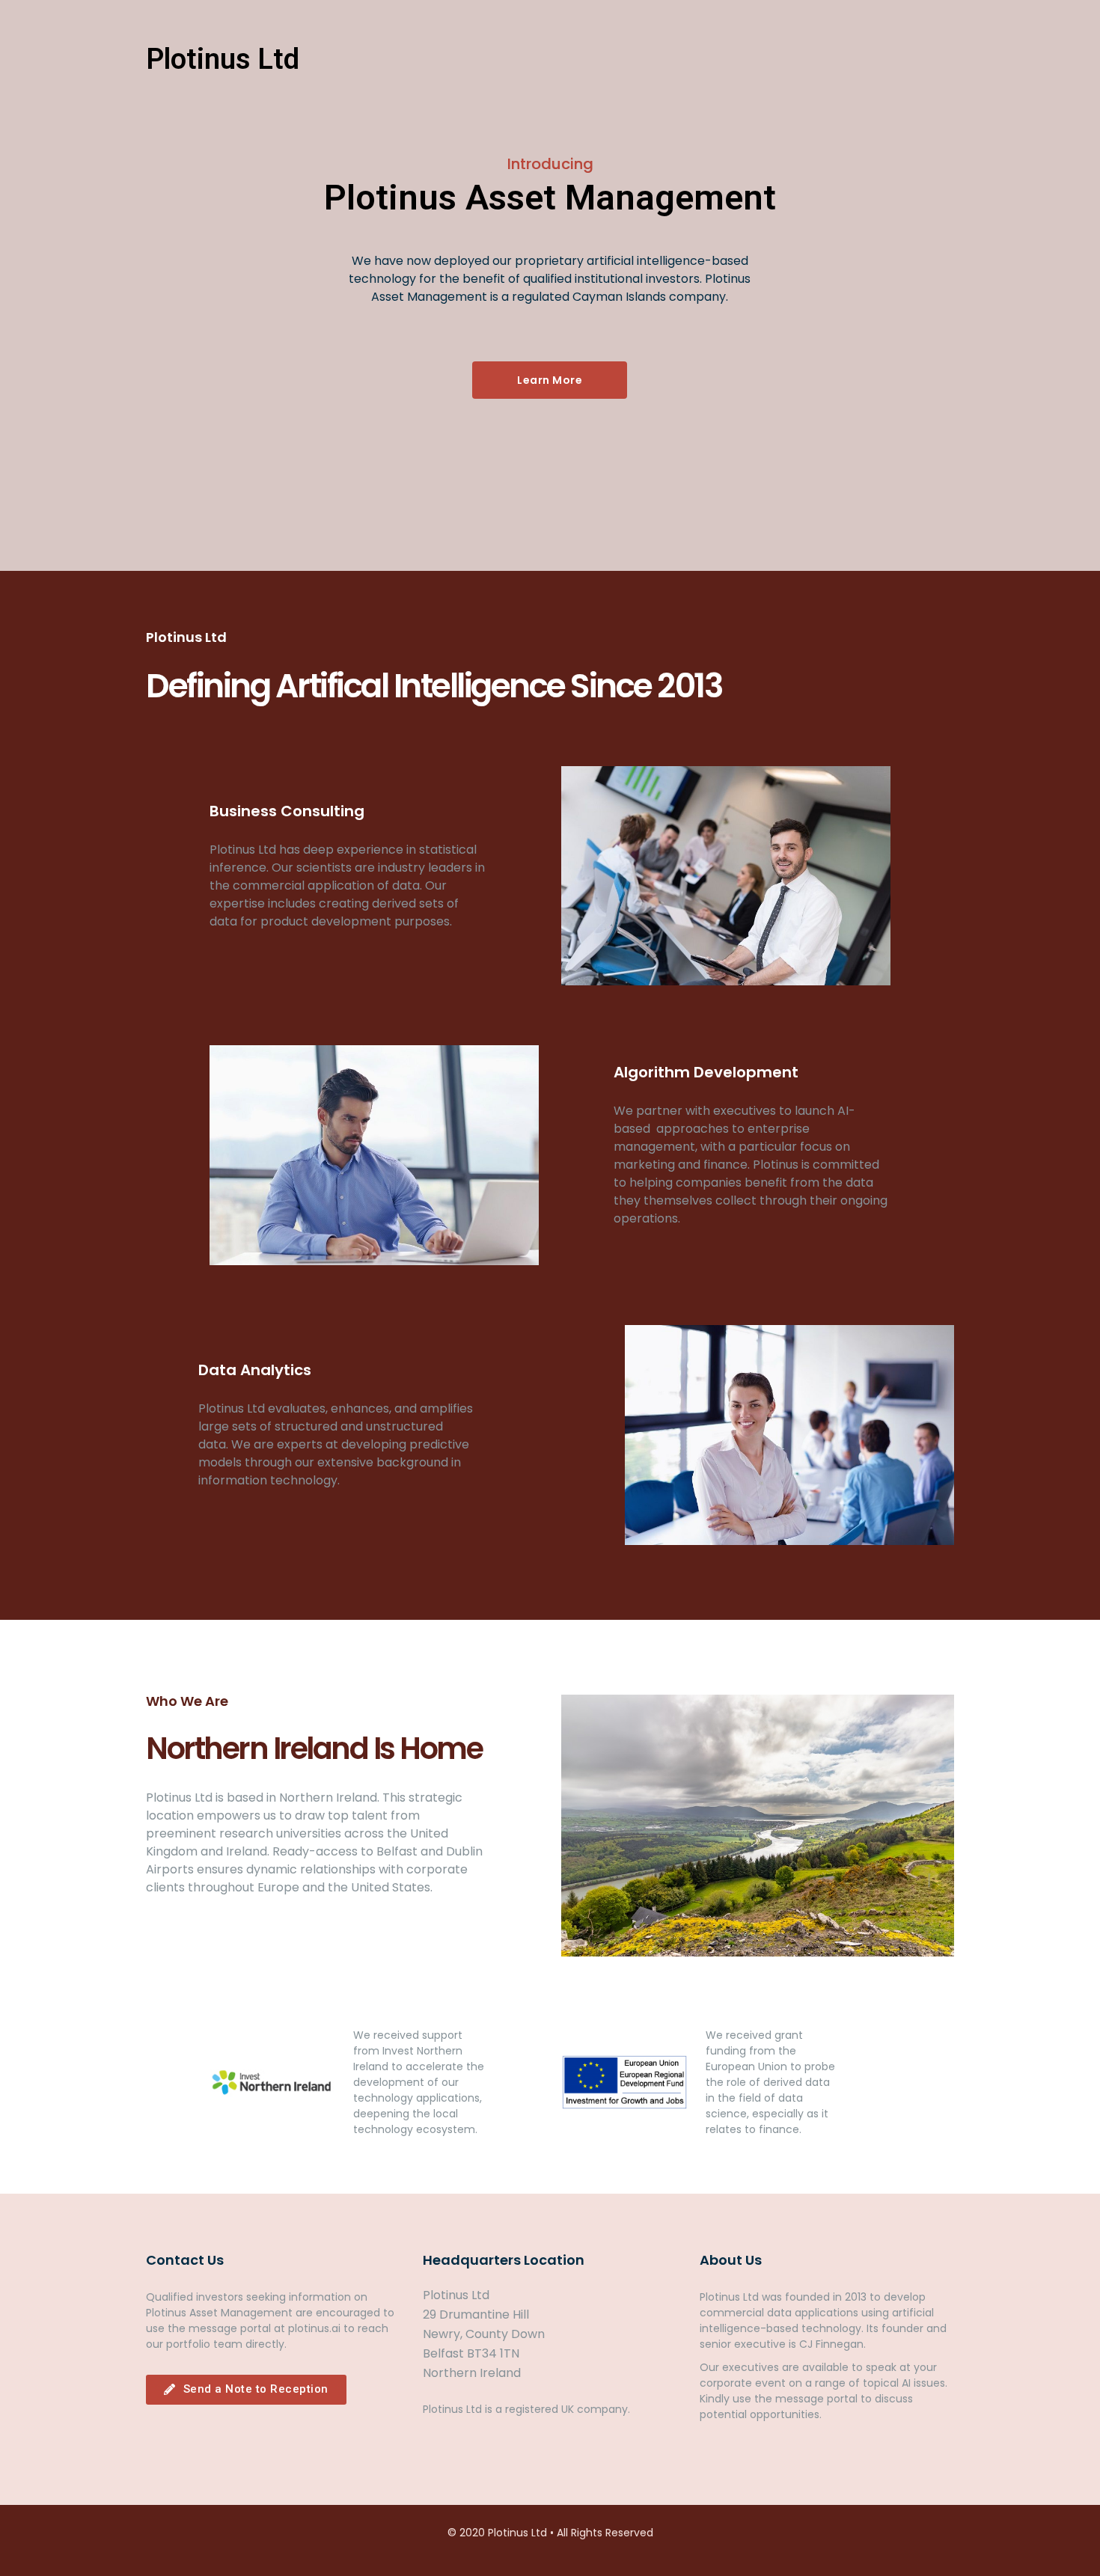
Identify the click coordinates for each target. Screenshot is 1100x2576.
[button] (932, 60)
